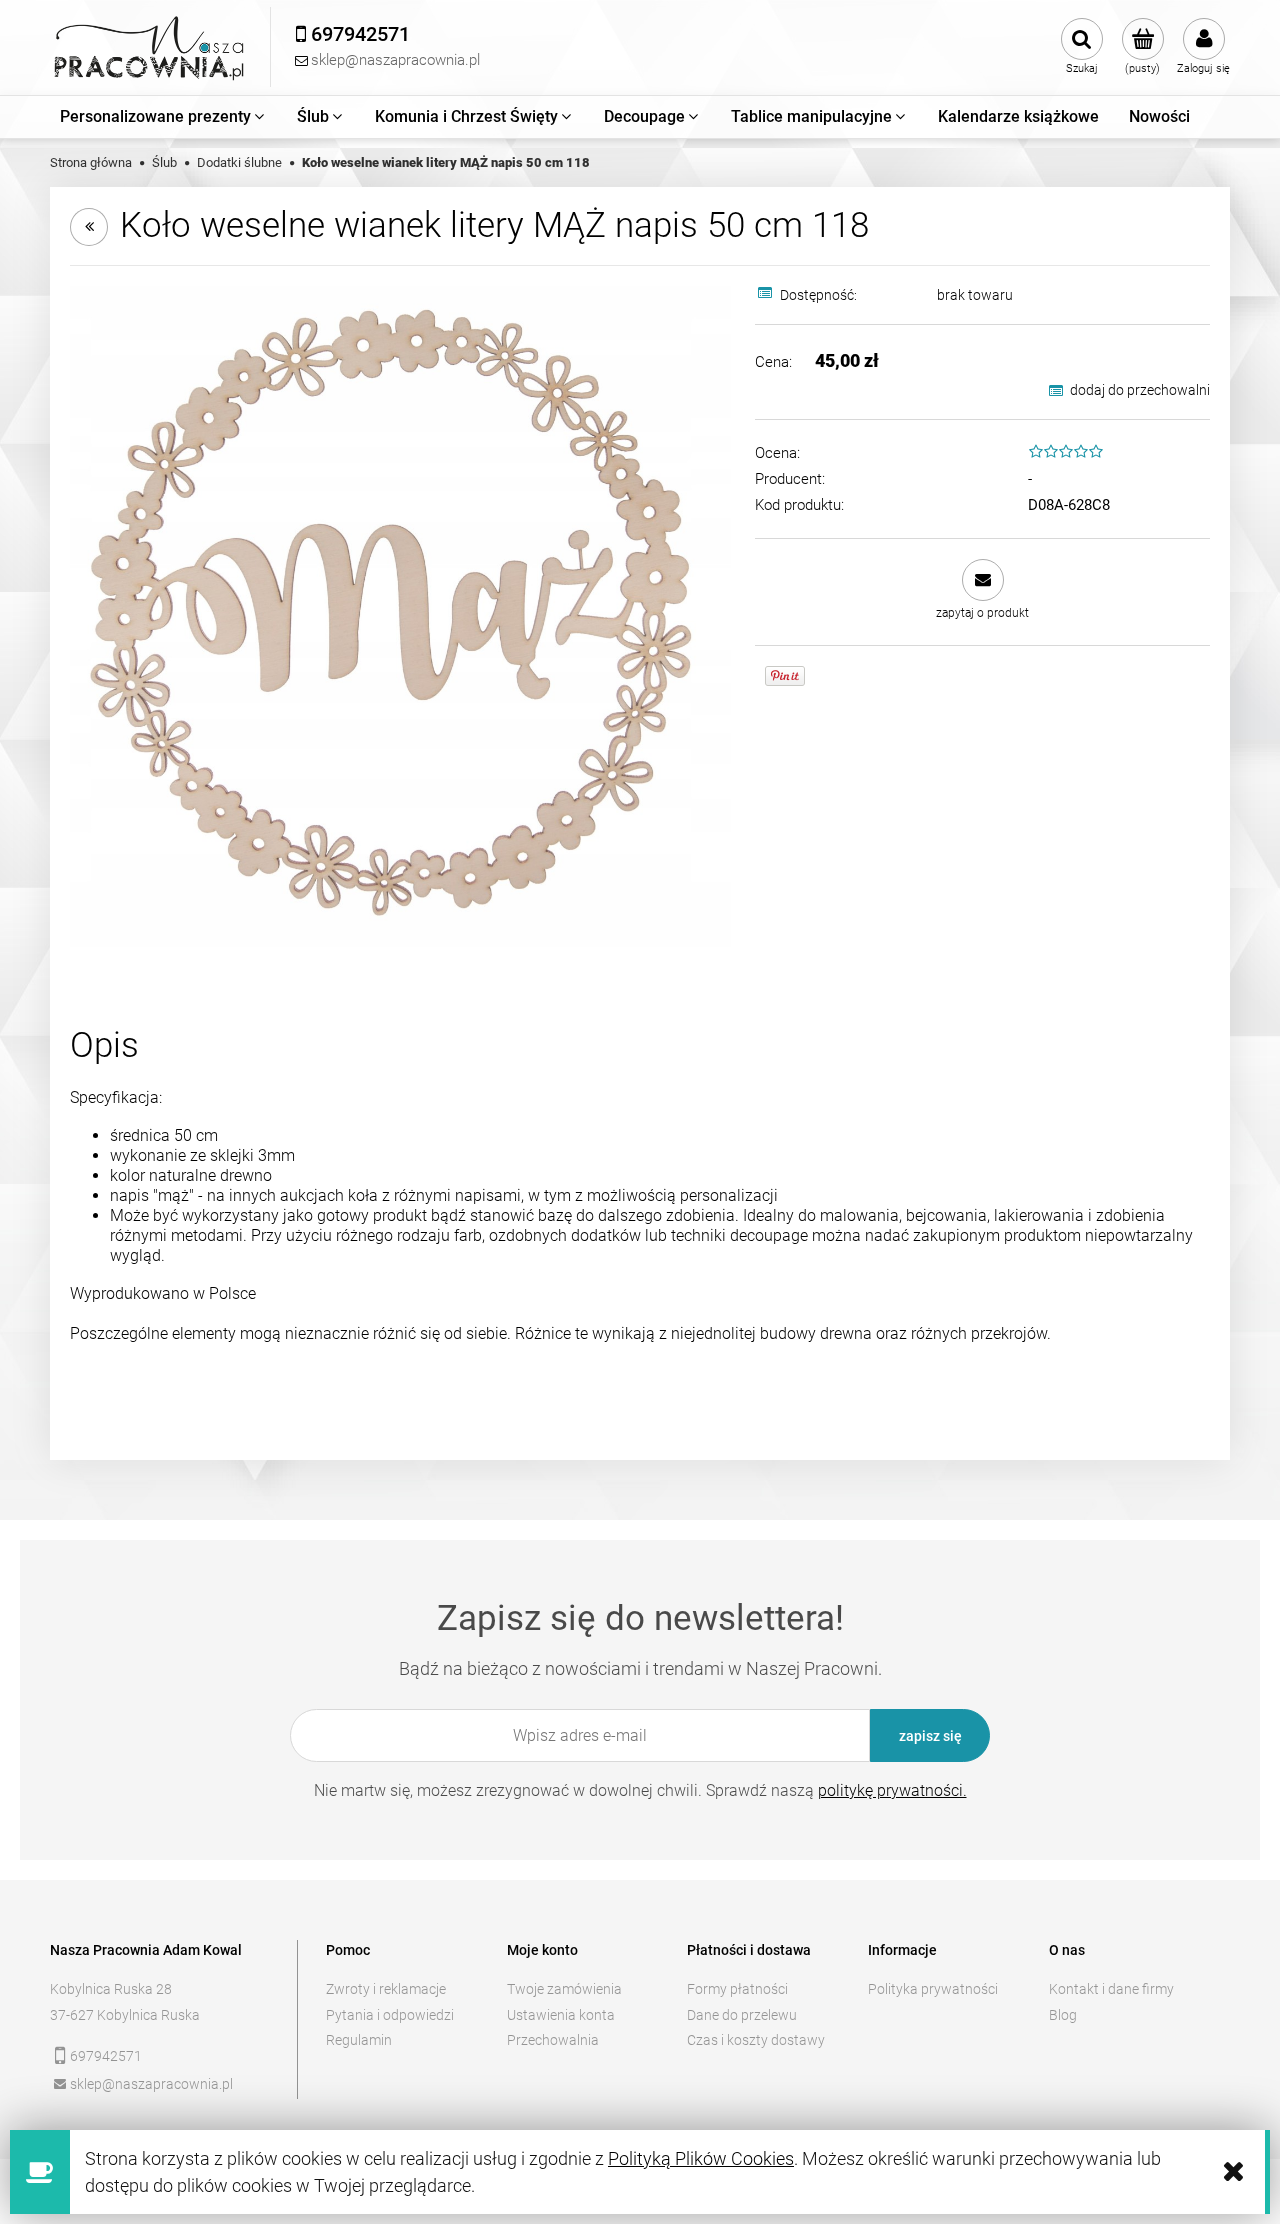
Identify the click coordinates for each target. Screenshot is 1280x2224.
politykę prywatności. (892, 1790)
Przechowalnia (553, 2040)
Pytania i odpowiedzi (390, 2015)
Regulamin (359, 2040)
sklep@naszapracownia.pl (151, 2084)
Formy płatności (737, 1989)
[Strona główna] (150, 47)
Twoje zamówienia (564, 1989)
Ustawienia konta (561, 2015)
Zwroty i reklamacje (386, 1989)
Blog (1063, 2015)
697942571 (106, 2056)
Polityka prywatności (933, 1989)
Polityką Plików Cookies (701, 2158)
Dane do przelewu (742, 2015)
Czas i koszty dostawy (756, 2040)
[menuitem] (163, 117)
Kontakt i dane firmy (1111, 1989)
